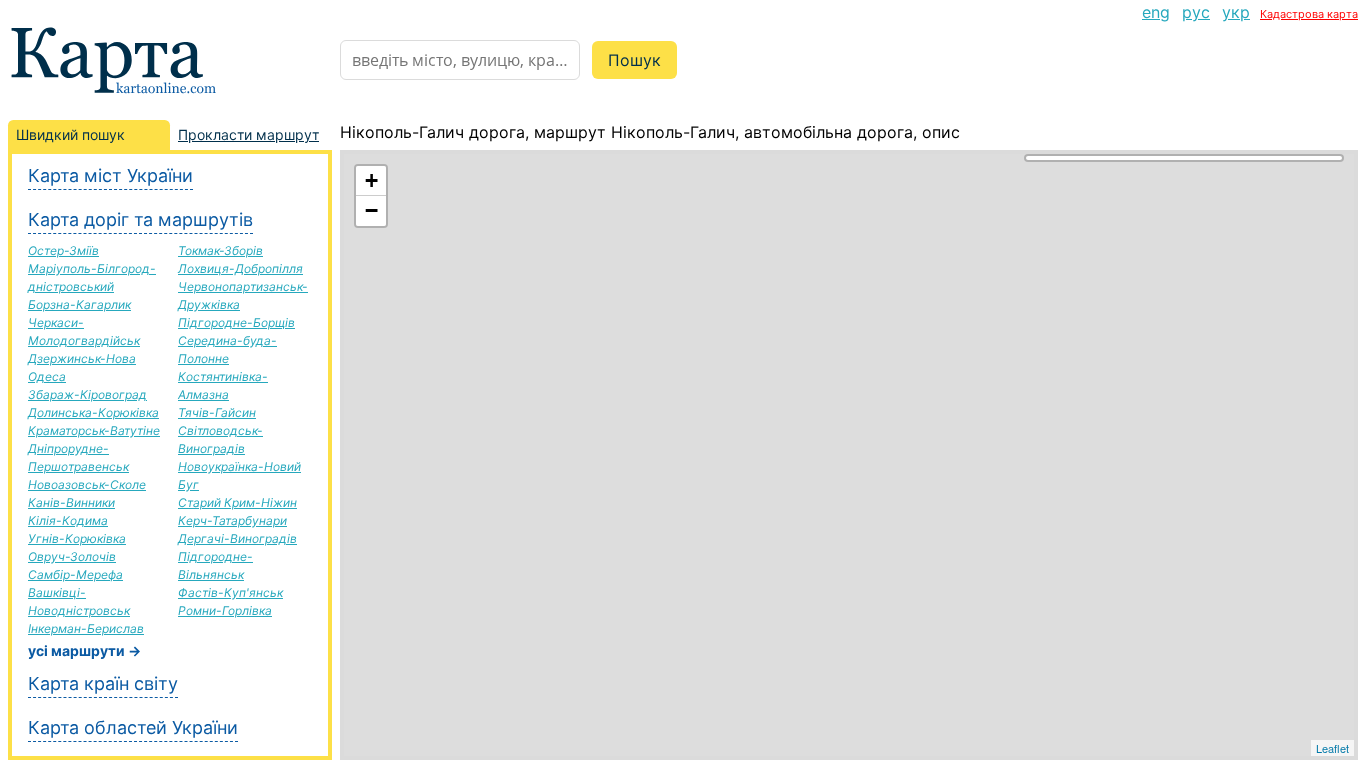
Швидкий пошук (70, 134)
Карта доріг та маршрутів (140, 219)
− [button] (371, 210)
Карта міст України (110, 175)
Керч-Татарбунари (232, 520)
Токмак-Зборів (220, 250)
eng (1156, 12)
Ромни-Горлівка (225, 610)
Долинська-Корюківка (93, 412)
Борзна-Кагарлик (79, 304)
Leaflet (1332, 748)
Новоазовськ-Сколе (87, 484)
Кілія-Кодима (68, 520)
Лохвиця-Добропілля (240, 268)
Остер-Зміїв (63, 250)
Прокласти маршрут (248, 134)
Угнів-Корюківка (77, 538)
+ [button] (371, 180)
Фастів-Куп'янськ (230, 592)
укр (1236, 12)
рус (1196, 12)
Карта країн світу (103, 683)
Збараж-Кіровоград (87, 394)
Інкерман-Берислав (86, 628)
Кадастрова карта (1309, 14)
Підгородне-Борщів (236, 322)
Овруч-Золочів (72, 556)
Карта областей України (133, 727)
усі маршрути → (84, 650)
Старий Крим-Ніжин (237, 502)
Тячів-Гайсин (217, 412)
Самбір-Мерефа (75, 574)
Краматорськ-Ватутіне (94, 430)
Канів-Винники (71, 502)
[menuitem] (1156, 12)
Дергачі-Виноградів (237, 538)
